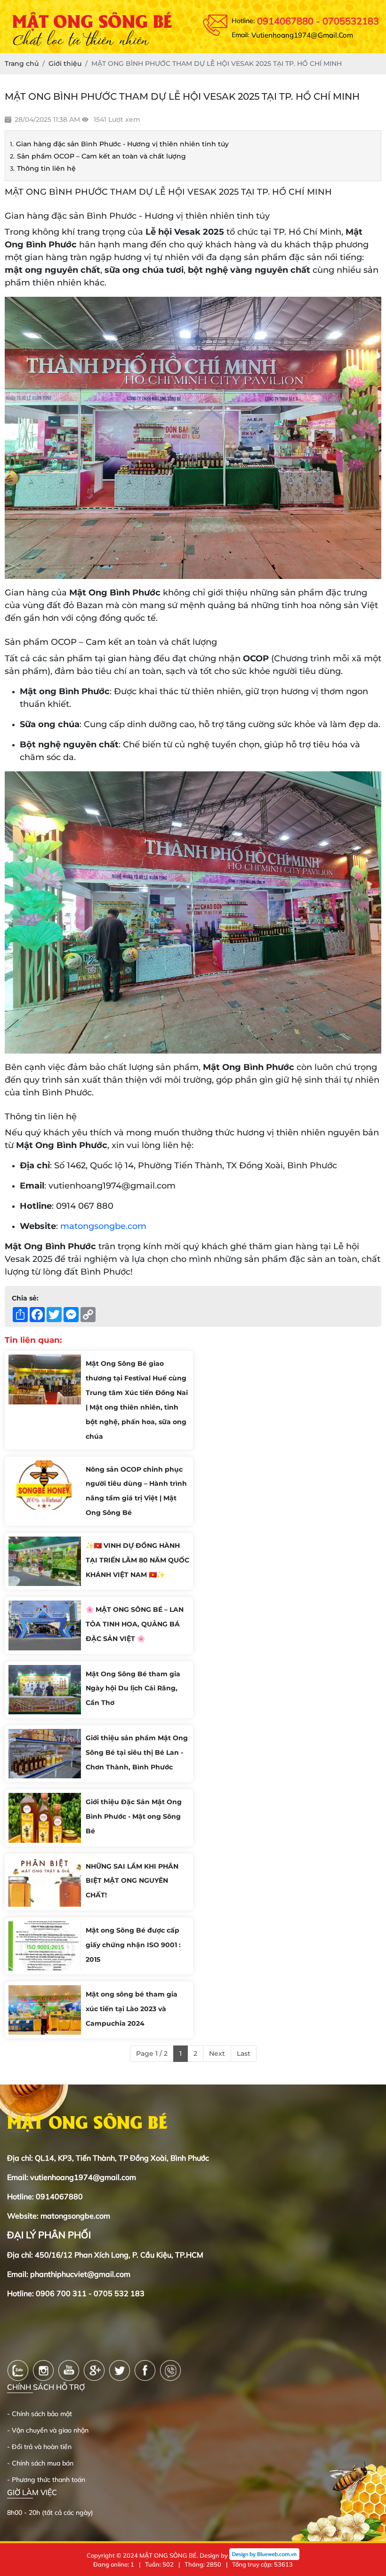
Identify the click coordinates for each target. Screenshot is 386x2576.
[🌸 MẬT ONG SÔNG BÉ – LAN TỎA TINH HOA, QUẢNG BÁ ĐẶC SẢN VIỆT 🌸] (45, 1625)
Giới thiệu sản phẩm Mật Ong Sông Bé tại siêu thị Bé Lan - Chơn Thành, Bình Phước (137, 1752)
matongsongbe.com (103, 1226)
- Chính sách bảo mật (40, 2414)
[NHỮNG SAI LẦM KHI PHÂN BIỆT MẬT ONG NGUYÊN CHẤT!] (45, 1882)
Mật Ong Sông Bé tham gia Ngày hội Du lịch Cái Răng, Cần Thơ (133, 1688)
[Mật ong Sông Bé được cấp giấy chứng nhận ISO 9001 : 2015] (45, 1946)
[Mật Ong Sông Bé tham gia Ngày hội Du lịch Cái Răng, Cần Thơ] (45, 1690)
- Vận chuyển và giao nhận (48, 2430)
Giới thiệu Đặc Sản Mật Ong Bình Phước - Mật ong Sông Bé (134, 1816)
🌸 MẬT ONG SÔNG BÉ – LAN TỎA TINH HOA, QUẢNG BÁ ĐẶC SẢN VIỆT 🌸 (135, 1624)
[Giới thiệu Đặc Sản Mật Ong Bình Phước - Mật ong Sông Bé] (45, 1818)
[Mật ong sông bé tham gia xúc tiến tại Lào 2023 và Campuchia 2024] (45, 2010)
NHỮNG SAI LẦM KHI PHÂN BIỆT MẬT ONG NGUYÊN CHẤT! (132, 1881)
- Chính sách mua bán (40, 2463)
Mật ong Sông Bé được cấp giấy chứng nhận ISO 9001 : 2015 (133, 1945)
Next (217, 2053)
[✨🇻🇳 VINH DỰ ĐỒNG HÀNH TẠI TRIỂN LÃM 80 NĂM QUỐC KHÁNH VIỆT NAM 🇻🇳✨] (45, 1561)
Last (244, 2053)
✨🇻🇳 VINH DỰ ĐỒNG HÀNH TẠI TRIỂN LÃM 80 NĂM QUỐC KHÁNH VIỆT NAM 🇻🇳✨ (137, 1560)
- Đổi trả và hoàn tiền (39, 2447)
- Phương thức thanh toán (46, 2480)
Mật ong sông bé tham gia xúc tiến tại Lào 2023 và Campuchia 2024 (132, 2009)
